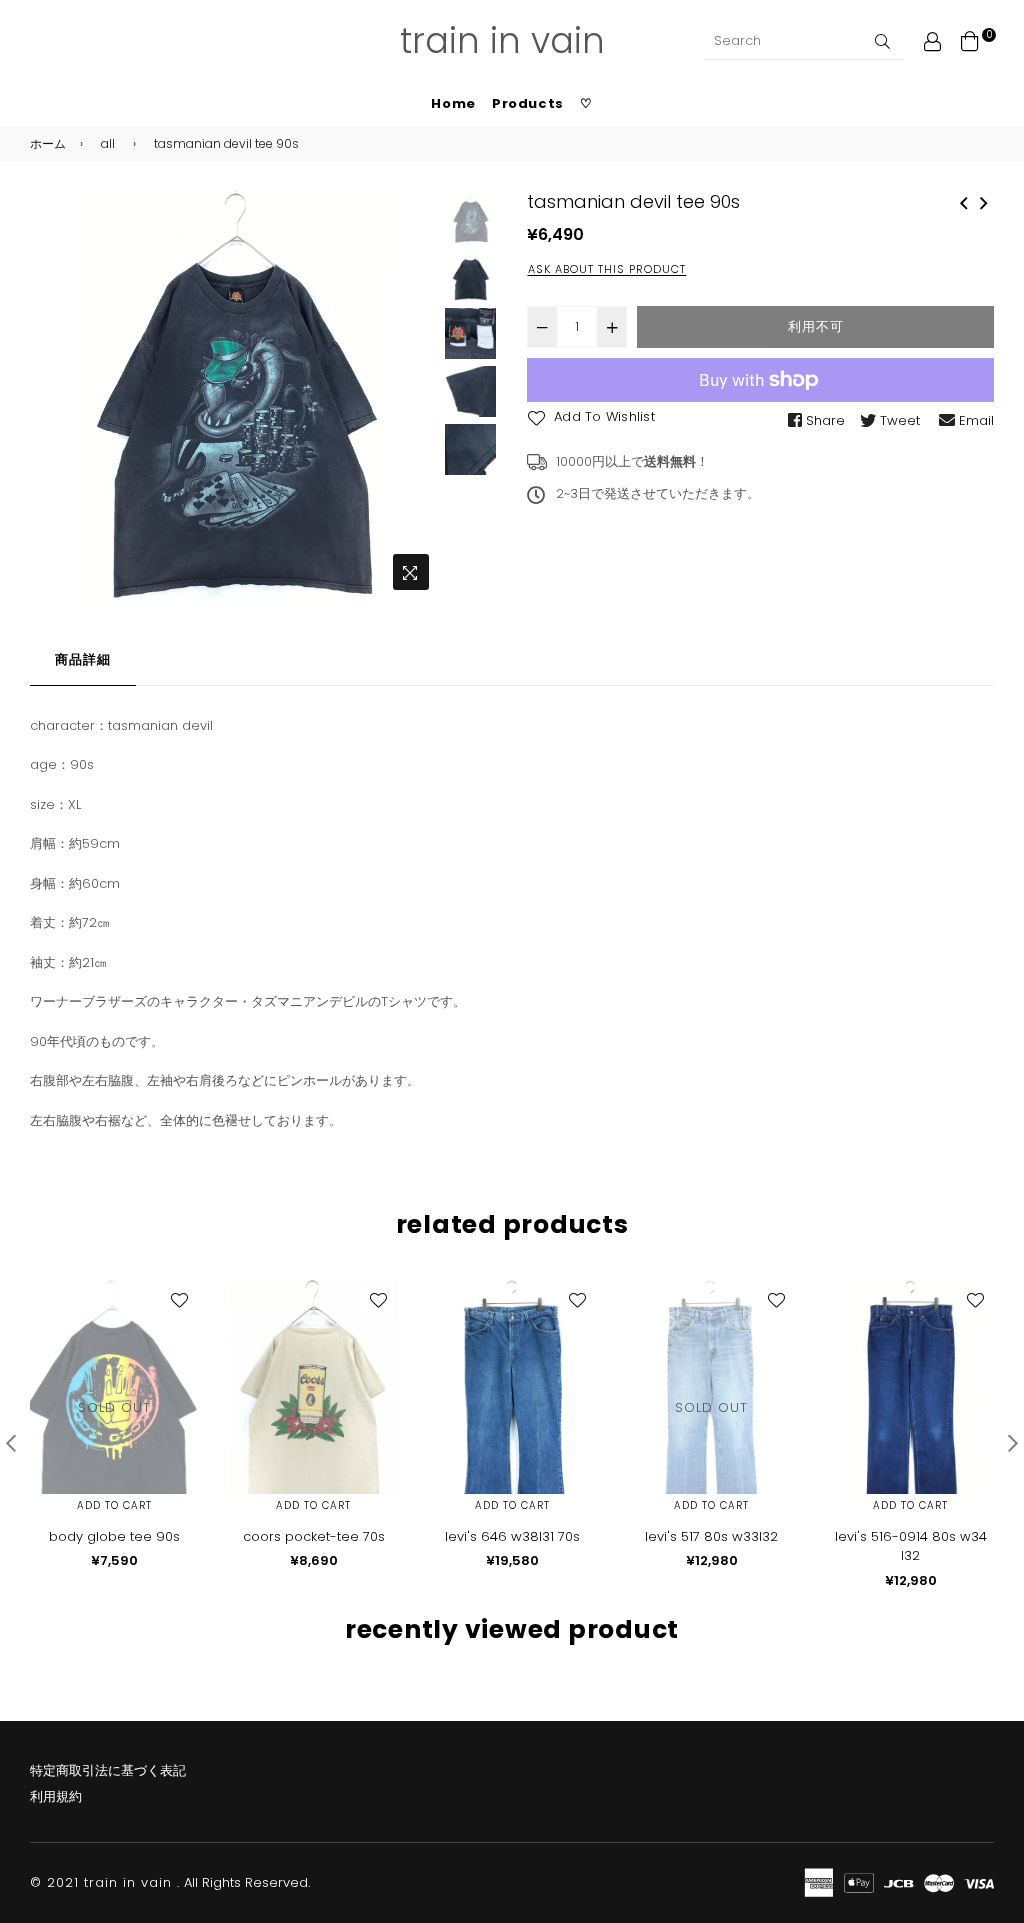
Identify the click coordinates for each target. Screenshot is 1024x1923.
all (108, 143)
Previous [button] (55, 396)
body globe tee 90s (114, 1536)
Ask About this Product (607, 269)
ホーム (48, 143)
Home (453, 103)
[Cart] (970, 40)
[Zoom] (411, 572)
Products (528, 103)
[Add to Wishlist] (179, 1300)
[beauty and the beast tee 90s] (964, 201)
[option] (234, 395)
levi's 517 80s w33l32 (711, 1536)
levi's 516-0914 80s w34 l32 (911, 1546)
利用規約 (56, 1796)
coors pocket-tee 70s (314, 1536)
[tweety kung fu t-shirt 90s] (984, 201)
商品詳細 (83, 659)
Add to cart (114, 1505)
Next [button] (414, 396)
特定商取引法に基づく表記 (108, 1770)
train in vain (502, 40)
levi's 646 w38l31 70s (512, 1536)
